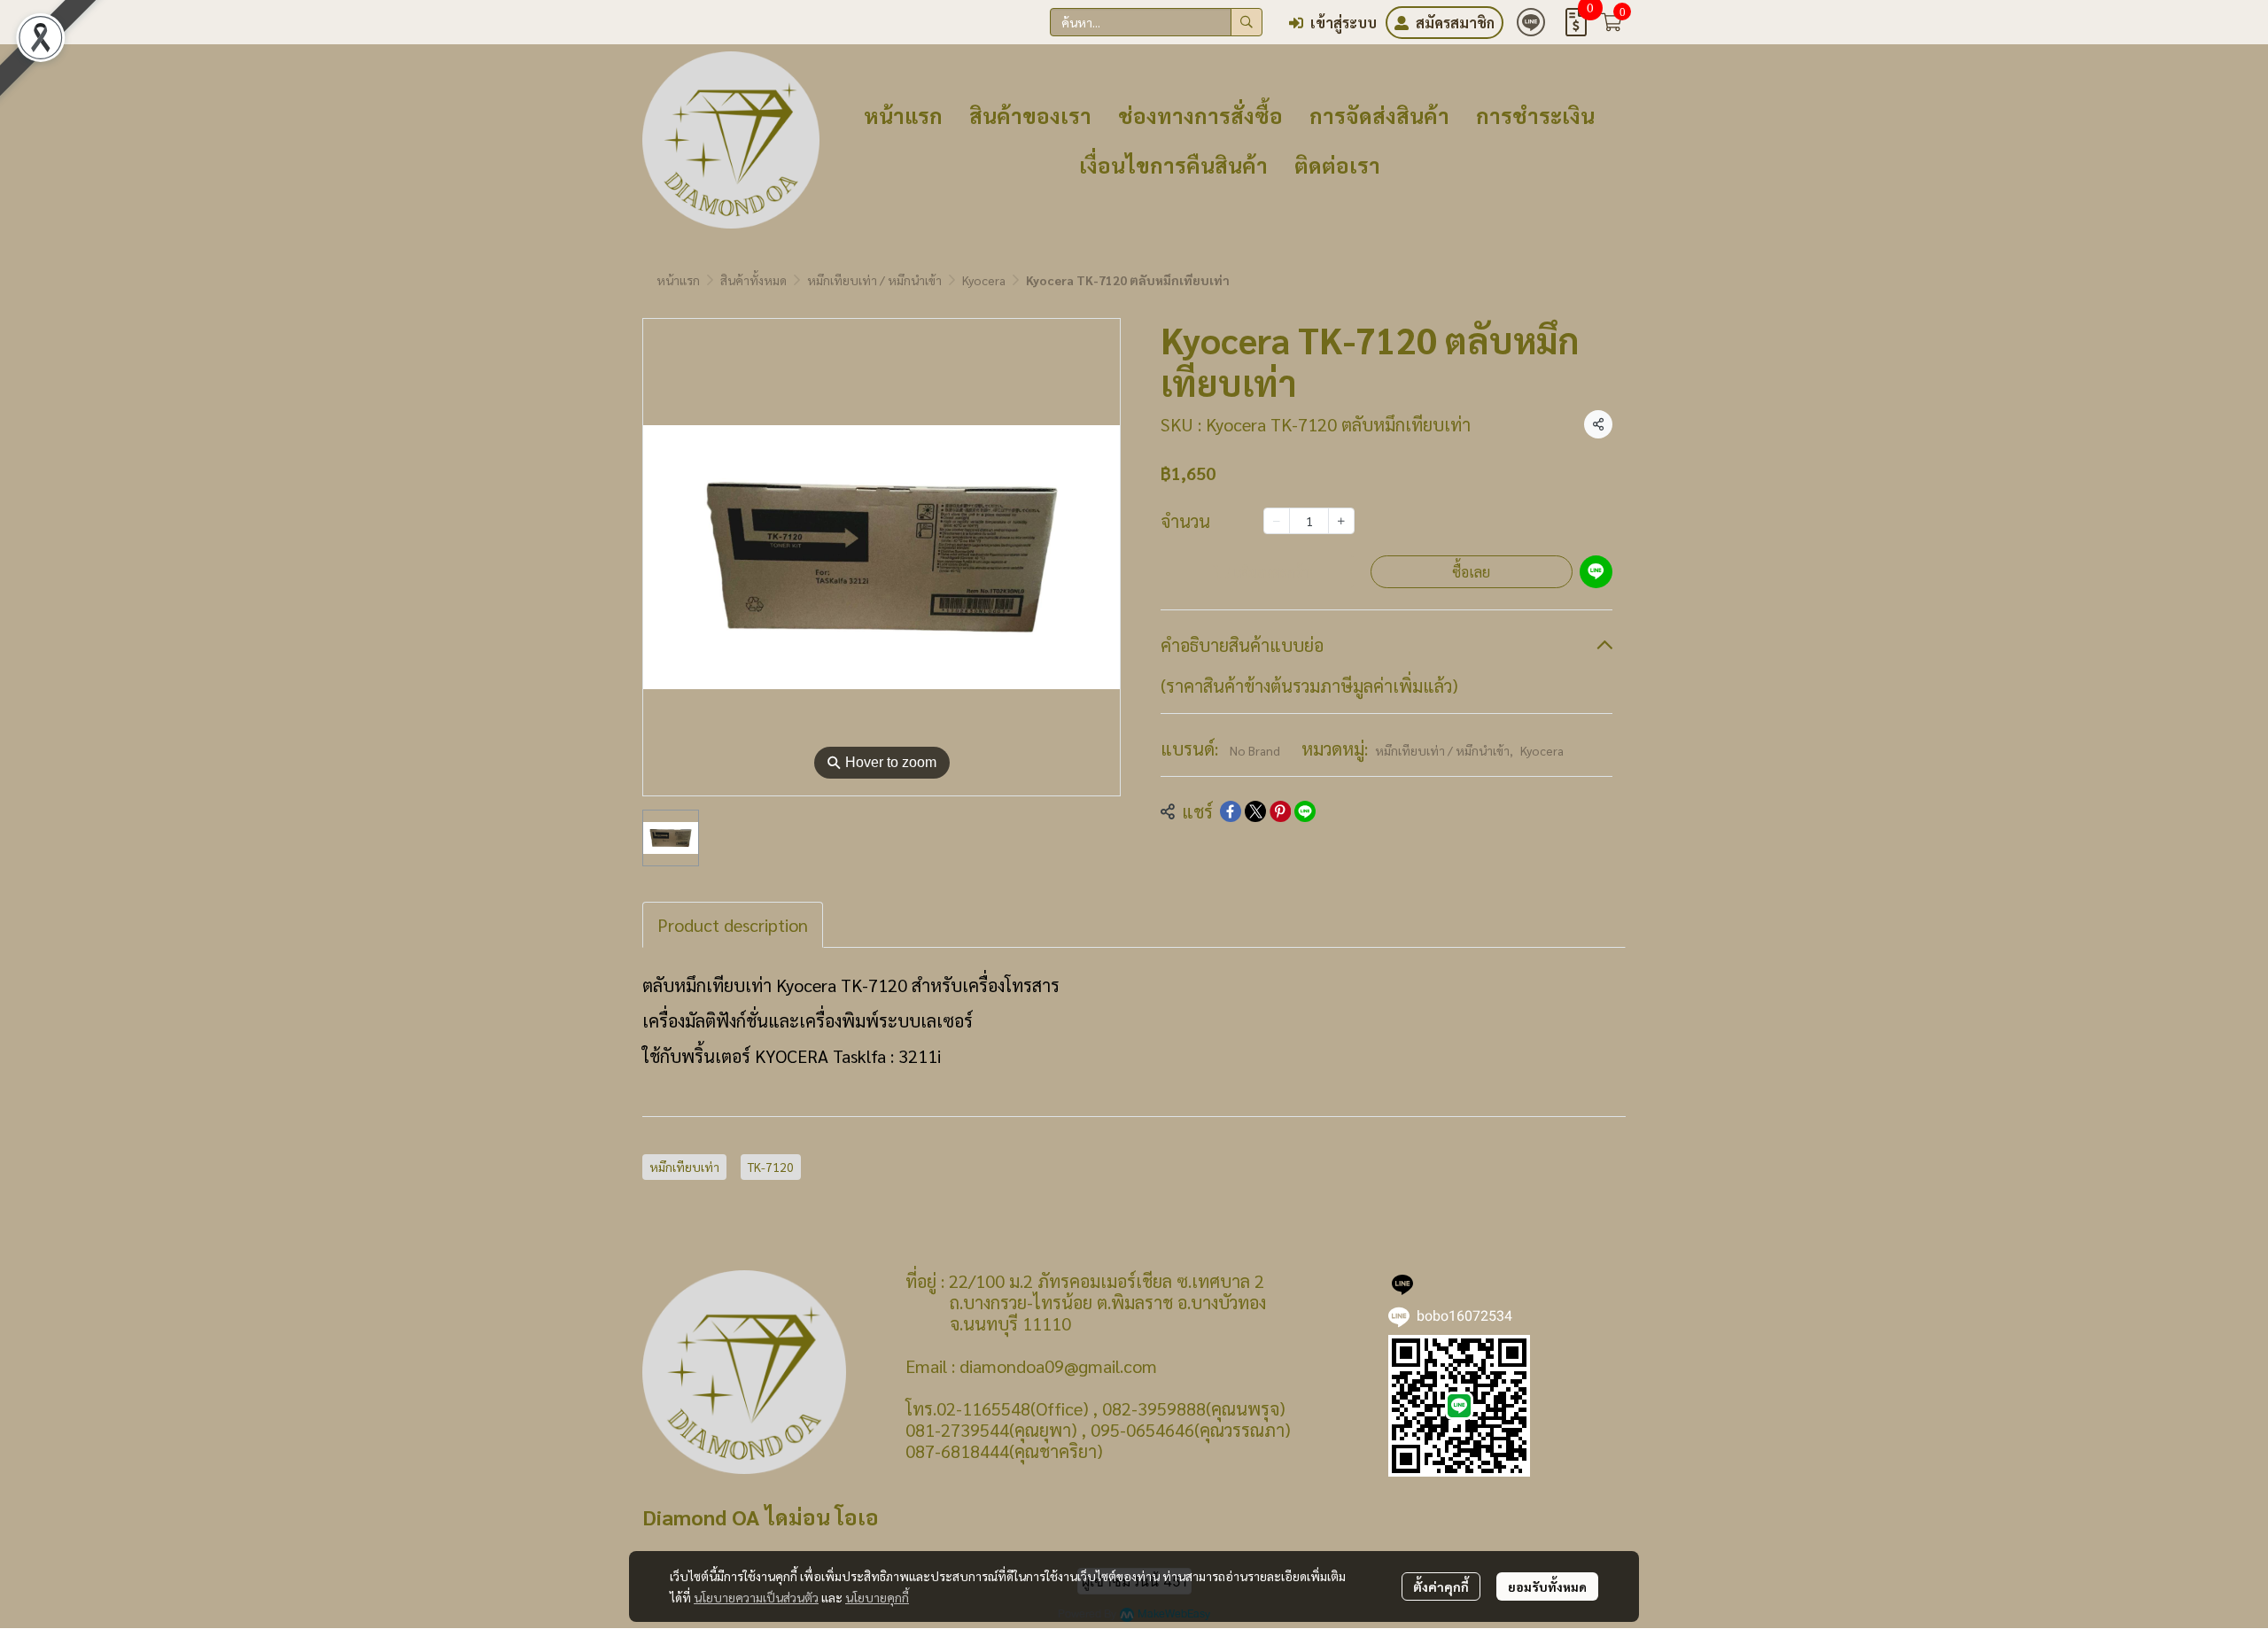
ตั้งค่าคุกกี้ (1441, 1586)
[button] (1156, 22)
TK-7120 (771, 1167)
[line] (1531, 22)
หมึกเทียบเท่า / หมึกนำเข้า (874, 280)
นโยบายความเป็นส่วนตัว (756, 1597)
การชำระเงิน (1535, 115)
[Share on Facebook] (1231, 811)
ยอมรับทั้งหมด (1547, 1586)
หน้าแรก (903, 115)
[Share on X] (1255, 811)
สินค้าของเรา (1030, 115)
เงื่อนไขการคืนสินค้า (1173, 165)
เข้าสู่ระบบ (1344, 23)
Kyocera (984, 280)
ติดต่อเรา (1337, 165)
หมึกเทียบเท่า (684, 1167)
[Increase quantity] (1341, 521)
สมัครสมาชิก (1455, 23)
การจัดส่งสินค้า (1379, 115)
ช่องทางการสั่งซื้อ (1200, 115)
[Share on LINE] (1305, 811)
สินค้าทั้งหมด (753, 280)
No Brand (1255, 750)
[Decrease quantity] (1277, 521)
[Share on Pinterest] (1280, 811)
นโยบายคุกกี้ (877, 1597)
